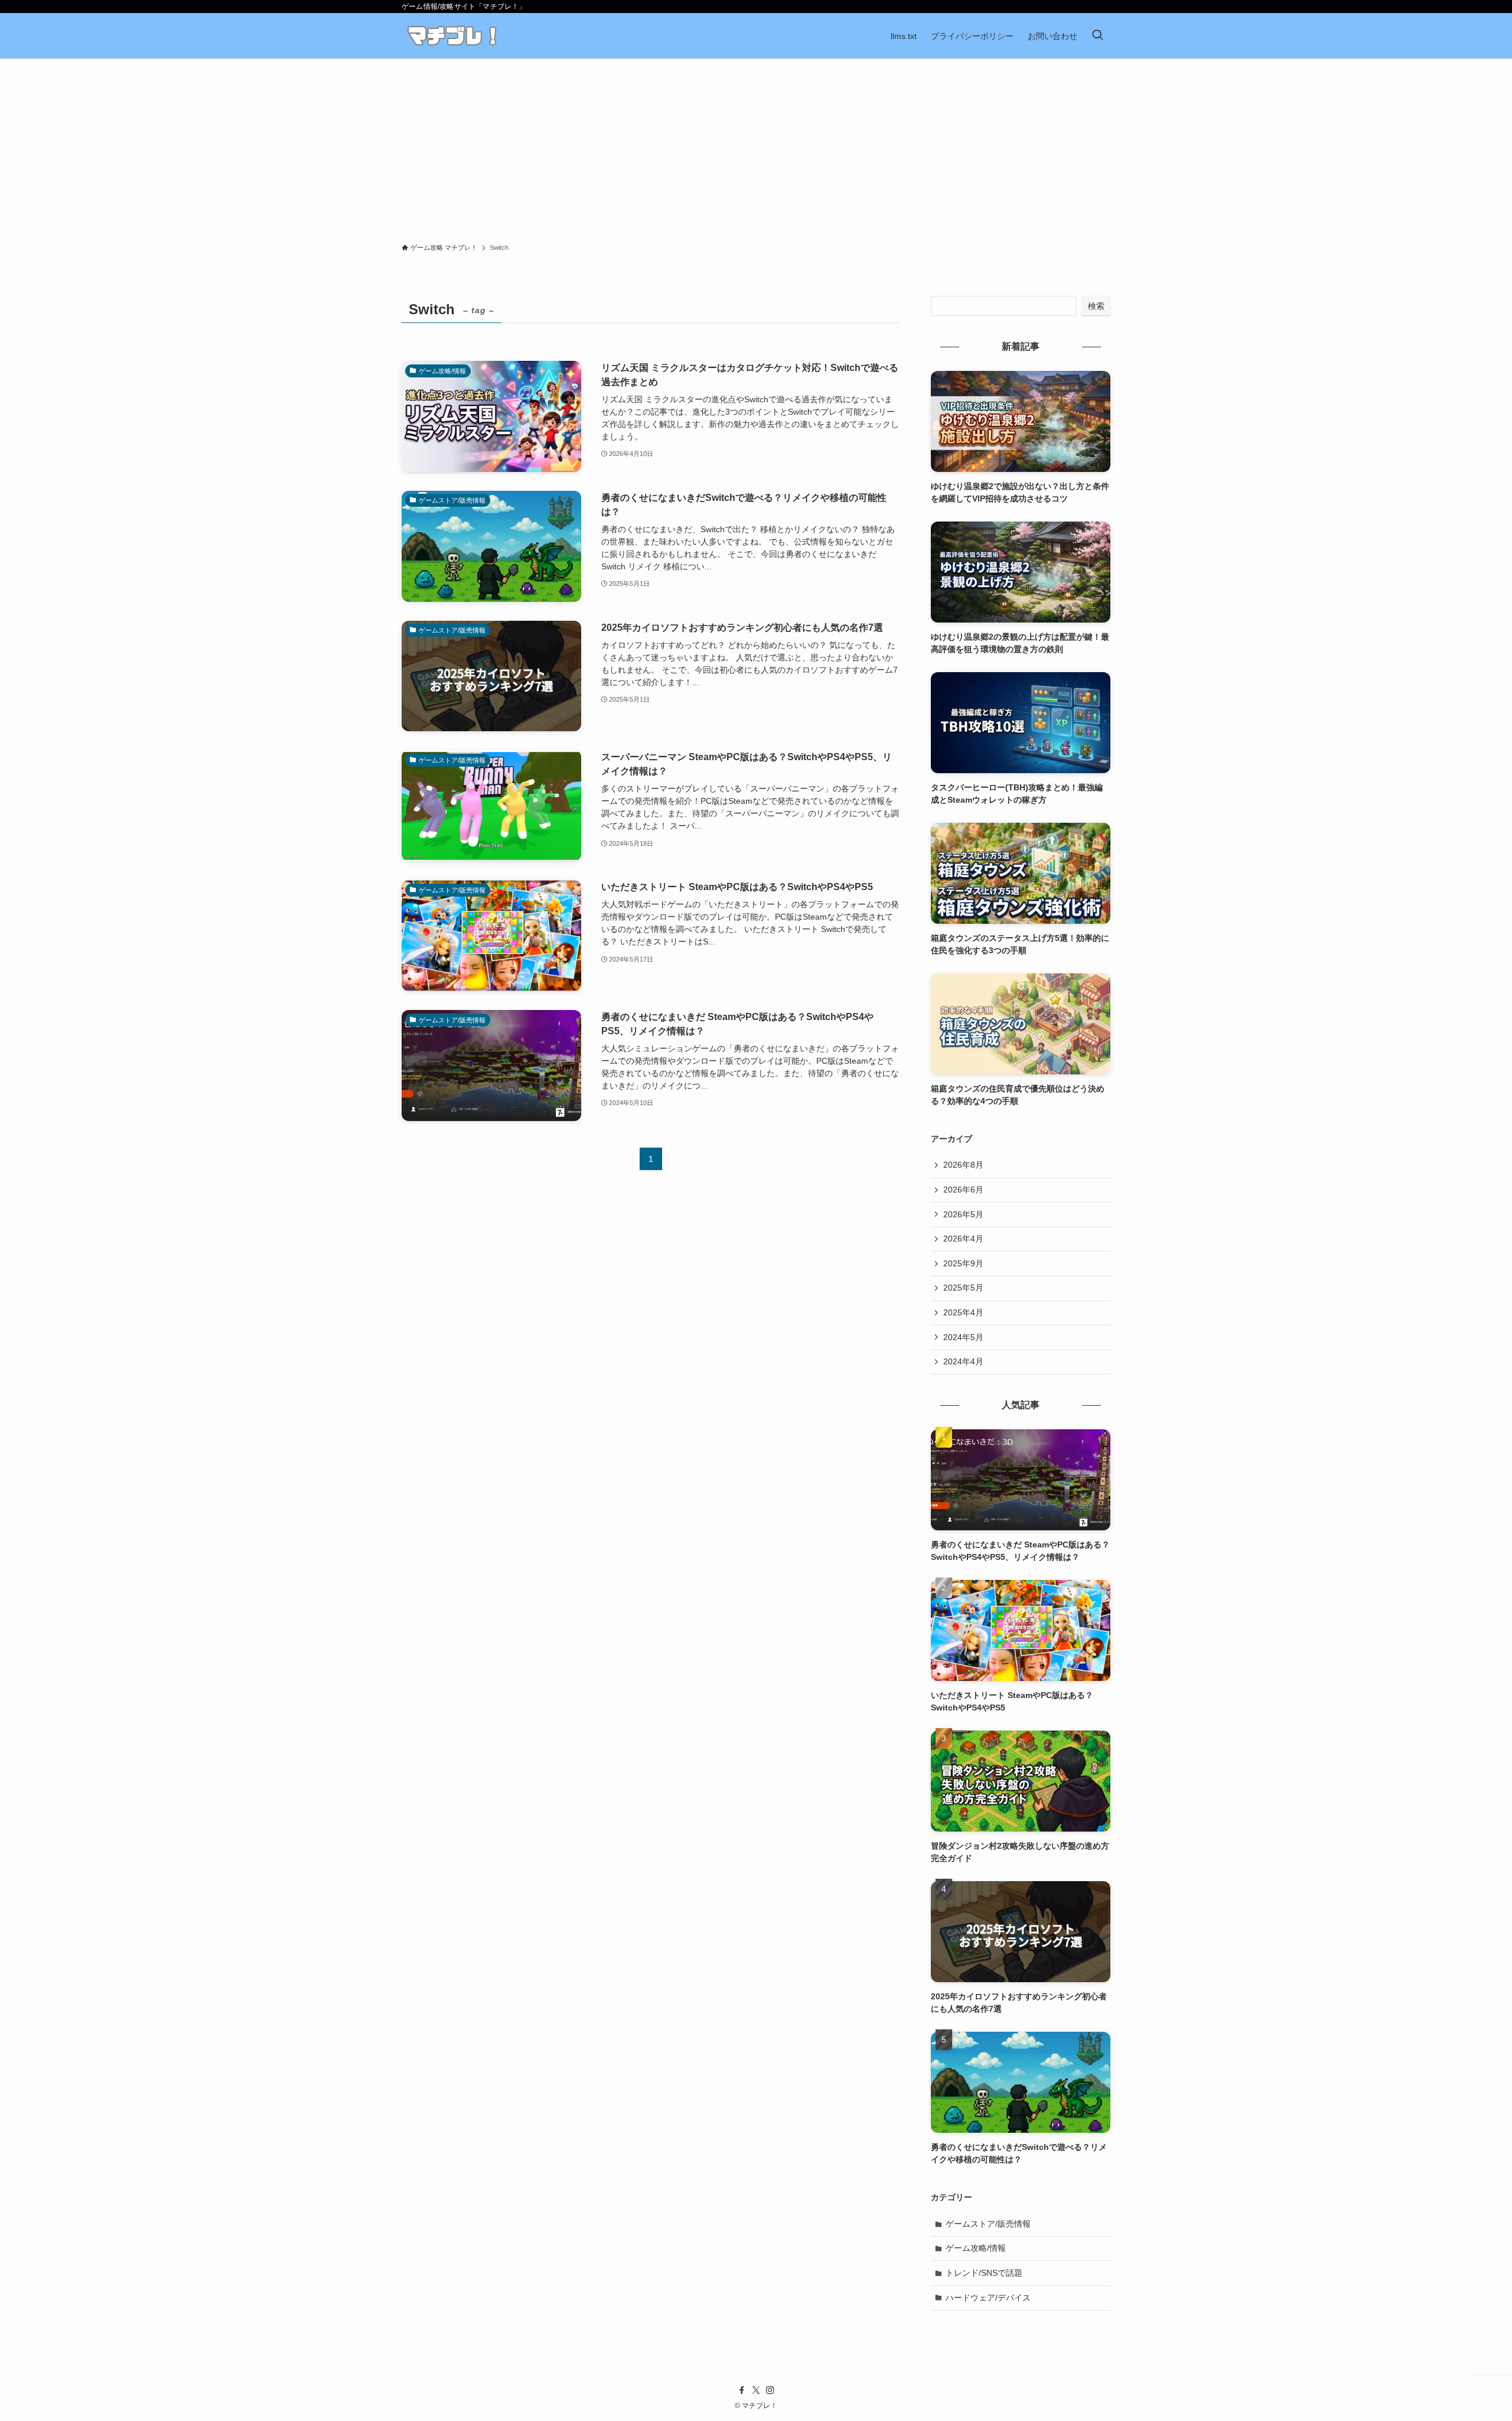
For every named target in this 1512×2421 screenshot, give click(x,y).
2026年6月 (963, 1190)
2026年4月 (963, 1239)
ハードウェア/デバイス (988, 2298)
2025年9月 (963, 1263)
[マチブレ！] (452, 36)
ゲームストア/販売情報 (988, 2224)
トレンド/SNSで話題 (984, 2273)
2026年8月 (963, 1165)
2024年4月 (963, 1361)
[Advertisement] (756, 147)
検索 (1096, 306)
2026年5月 (963, 1214)
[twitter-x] (756, 2390)
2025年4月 (963, 1312)
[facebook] (742, 2390)
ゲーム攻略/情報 (976, 2248)
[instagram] (770, 2390)
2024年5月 (963, 1337)
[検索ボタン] (1097, 36)
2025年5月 (963, 1288)
